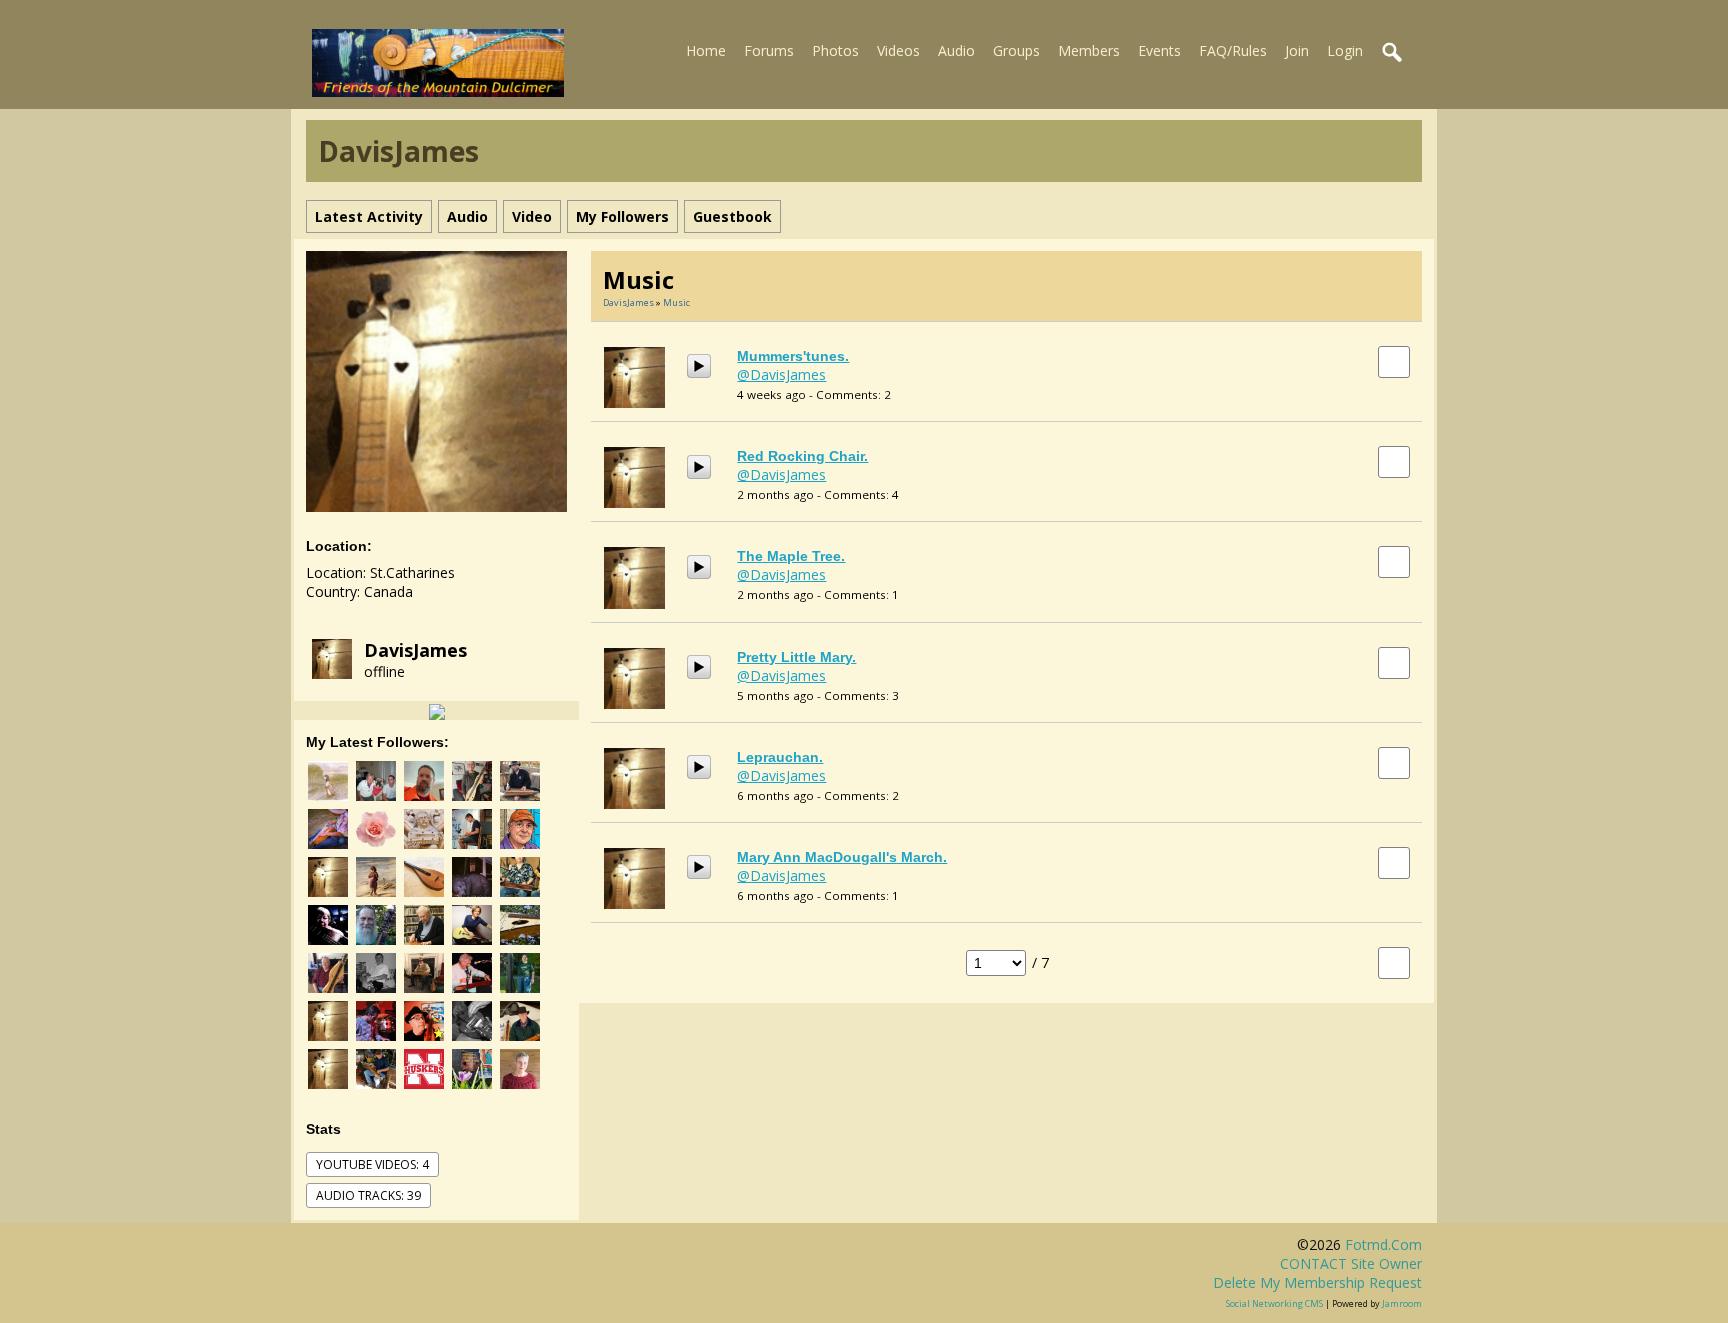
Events (1159, 50)
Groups (1016, 50)
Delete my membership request (1317, 1282)
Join (1297, 50)
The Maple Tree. (791, 556)
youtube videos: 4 (372, 1164)
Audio (956, 50)
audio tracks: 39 (368, 1195)
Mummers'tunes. (793, 356)
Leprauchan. (780, 757)
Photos (835, 50)
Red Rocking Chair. (802, 456)
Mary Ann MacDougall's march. (842, 857)
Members (1089, 50)
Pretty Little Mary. (796, 657)
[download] (1394, 360)
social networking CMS (1274, 1303)
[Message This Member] (437, 710)
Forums (769, 50)
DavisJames (415, 650)
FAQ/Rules (1233, 50)
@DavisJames (781, 374)
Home (706, 50)
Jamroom (1402, 1303)
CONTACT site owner (1351, 1263)
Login (1345, 50)
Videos (898, 50)
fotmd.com (1383, 1244)
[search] (1393, 53)
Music (676, 302)
